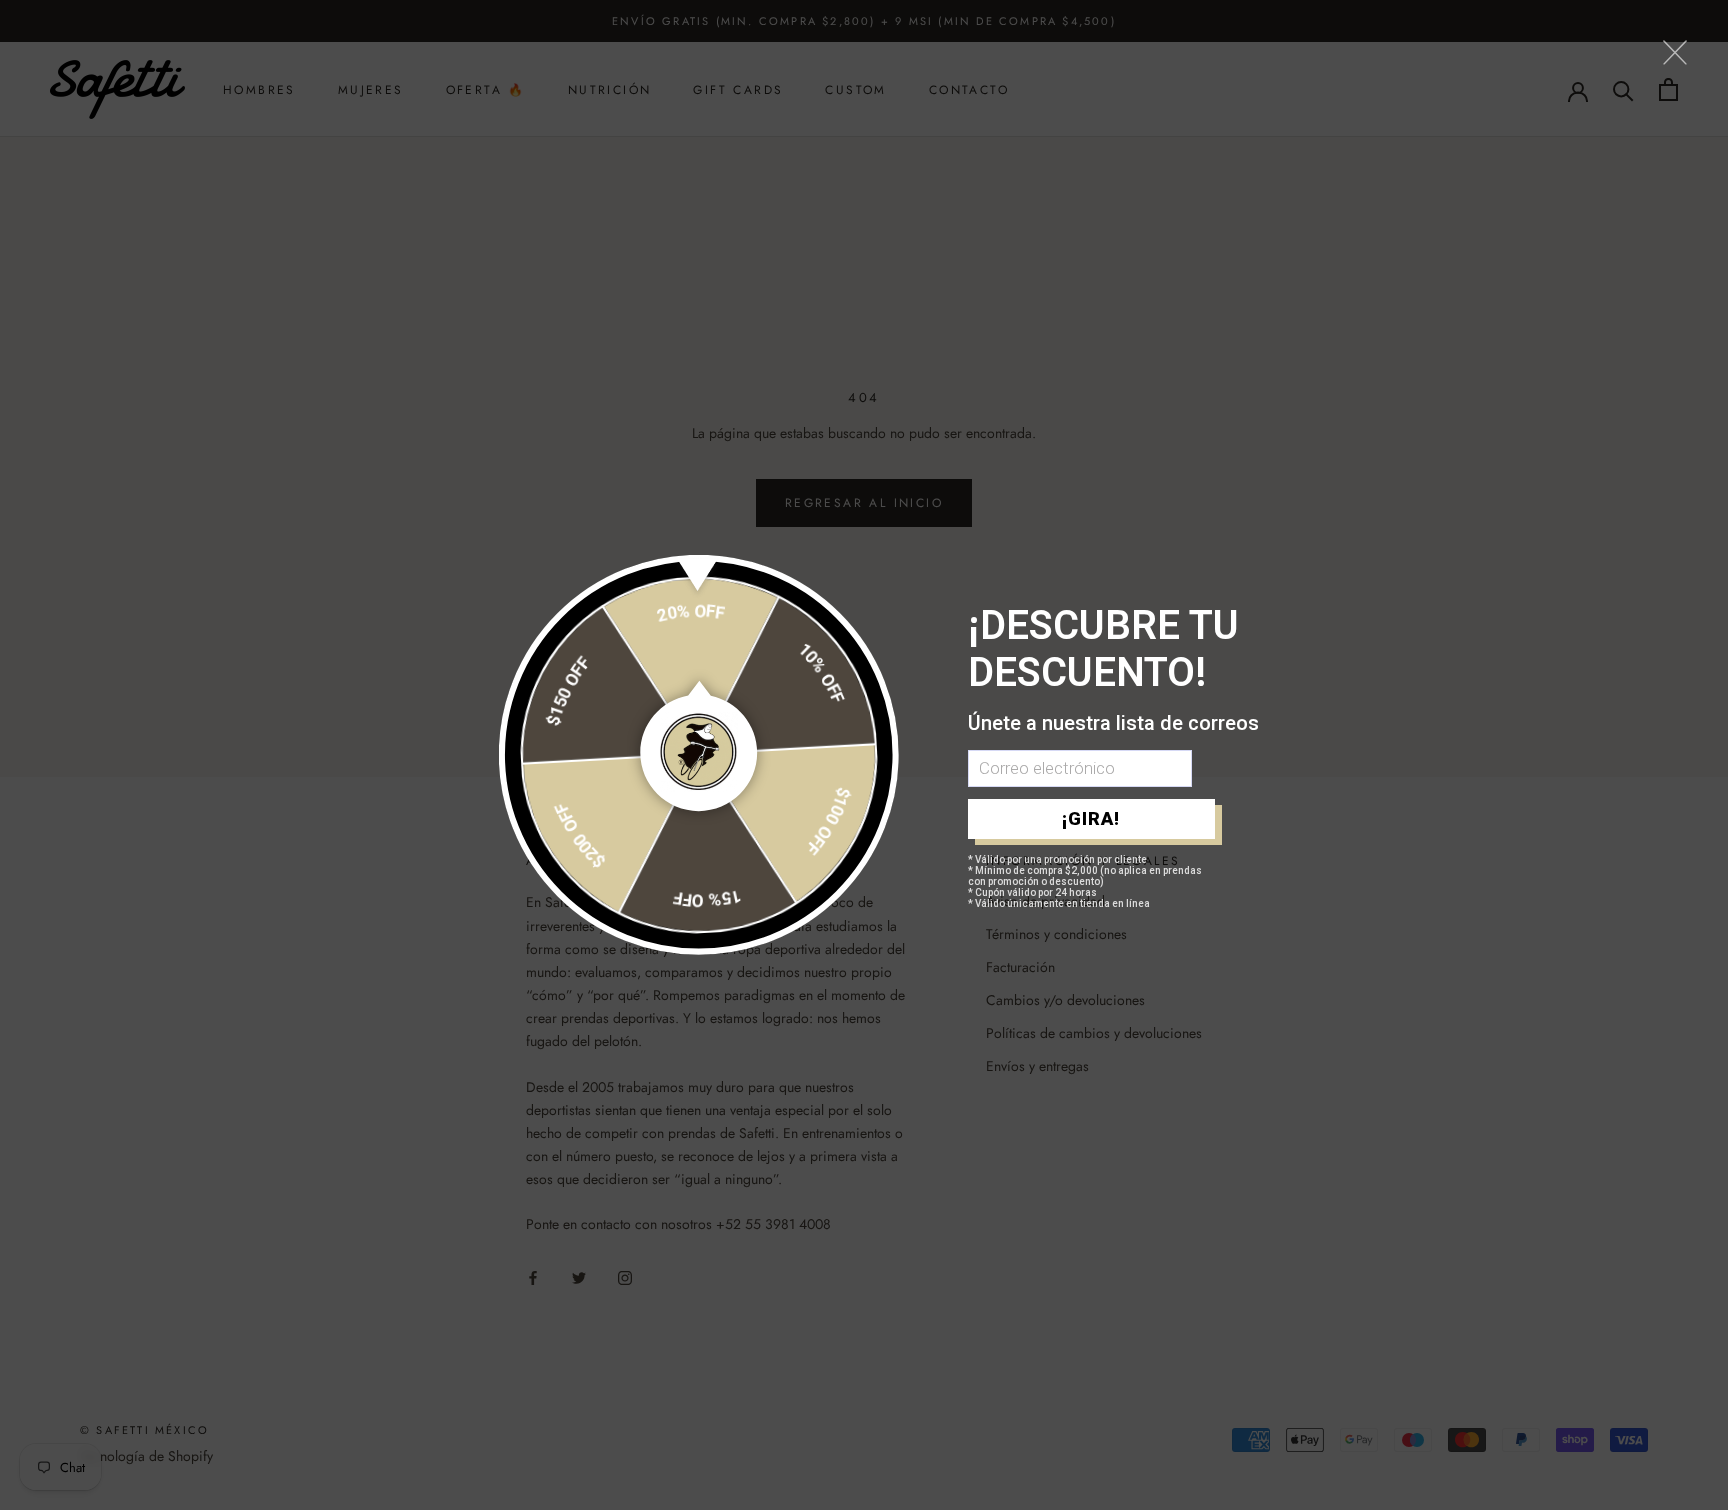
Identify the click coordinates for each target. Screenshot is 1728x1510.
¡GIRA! (1091, 818)
